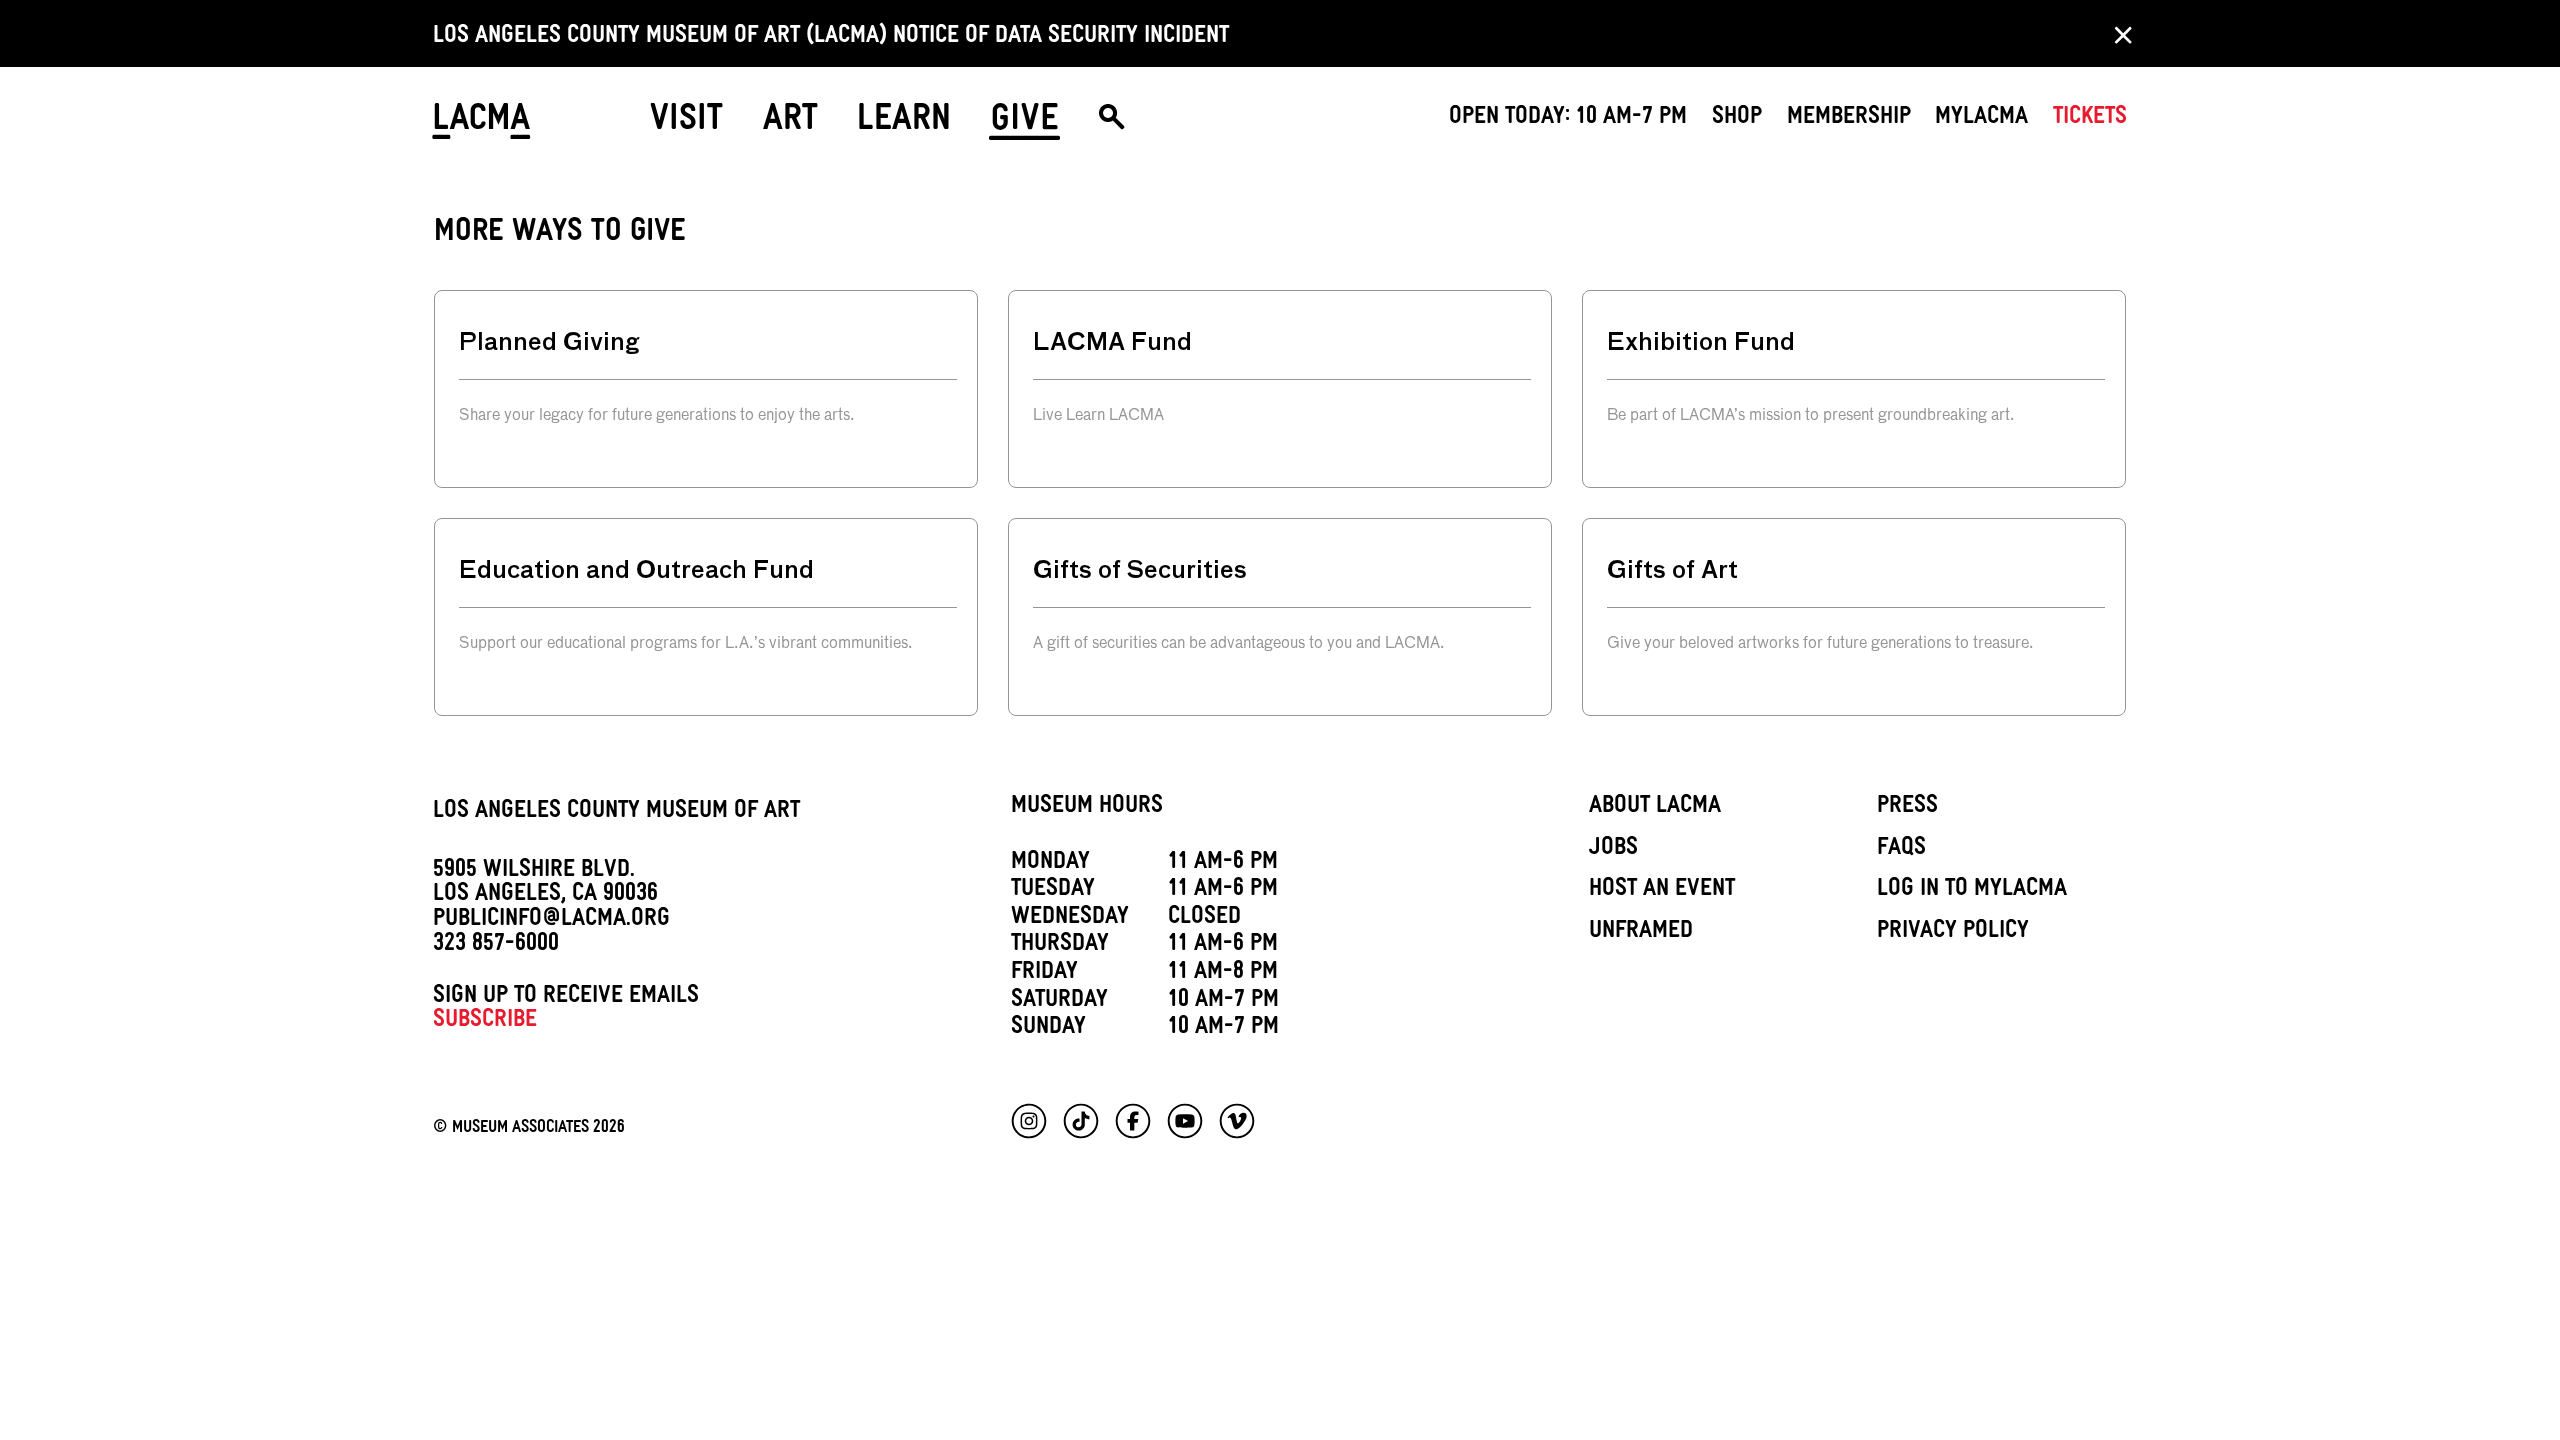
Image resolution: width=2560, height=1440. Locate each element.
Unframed (1641, 933)
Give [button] (1024, 123)
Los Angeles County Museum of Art (616, 813)
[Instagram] (1029, 1121)
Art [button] (790, 123)
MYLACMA (1981, 119)
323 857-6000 (496, 946)
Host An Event (1662, 891)
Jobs (1613, 850)
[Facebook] (1133, 1121)
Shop (1737, 119)
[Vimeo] (1237, 1121)
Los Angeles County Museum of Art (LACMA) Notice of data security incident (831, 38)
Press (1907, 808)
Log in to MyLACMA (1972, 891)
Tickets (2090, 119)
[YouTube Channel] (1185, 1121)
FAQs (1901, 850)
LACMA (482, 124)
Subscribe (485, 1022)
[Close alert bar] (2117, 34)
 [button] (1111, 124)
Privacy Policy (1953, 933)
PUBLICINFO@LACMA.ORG (551, 921)
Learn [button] (904, 123)
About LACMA (1655, 808)
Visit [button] (686, 123)
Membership (1849, 119)
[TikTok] (1081, 1121)
